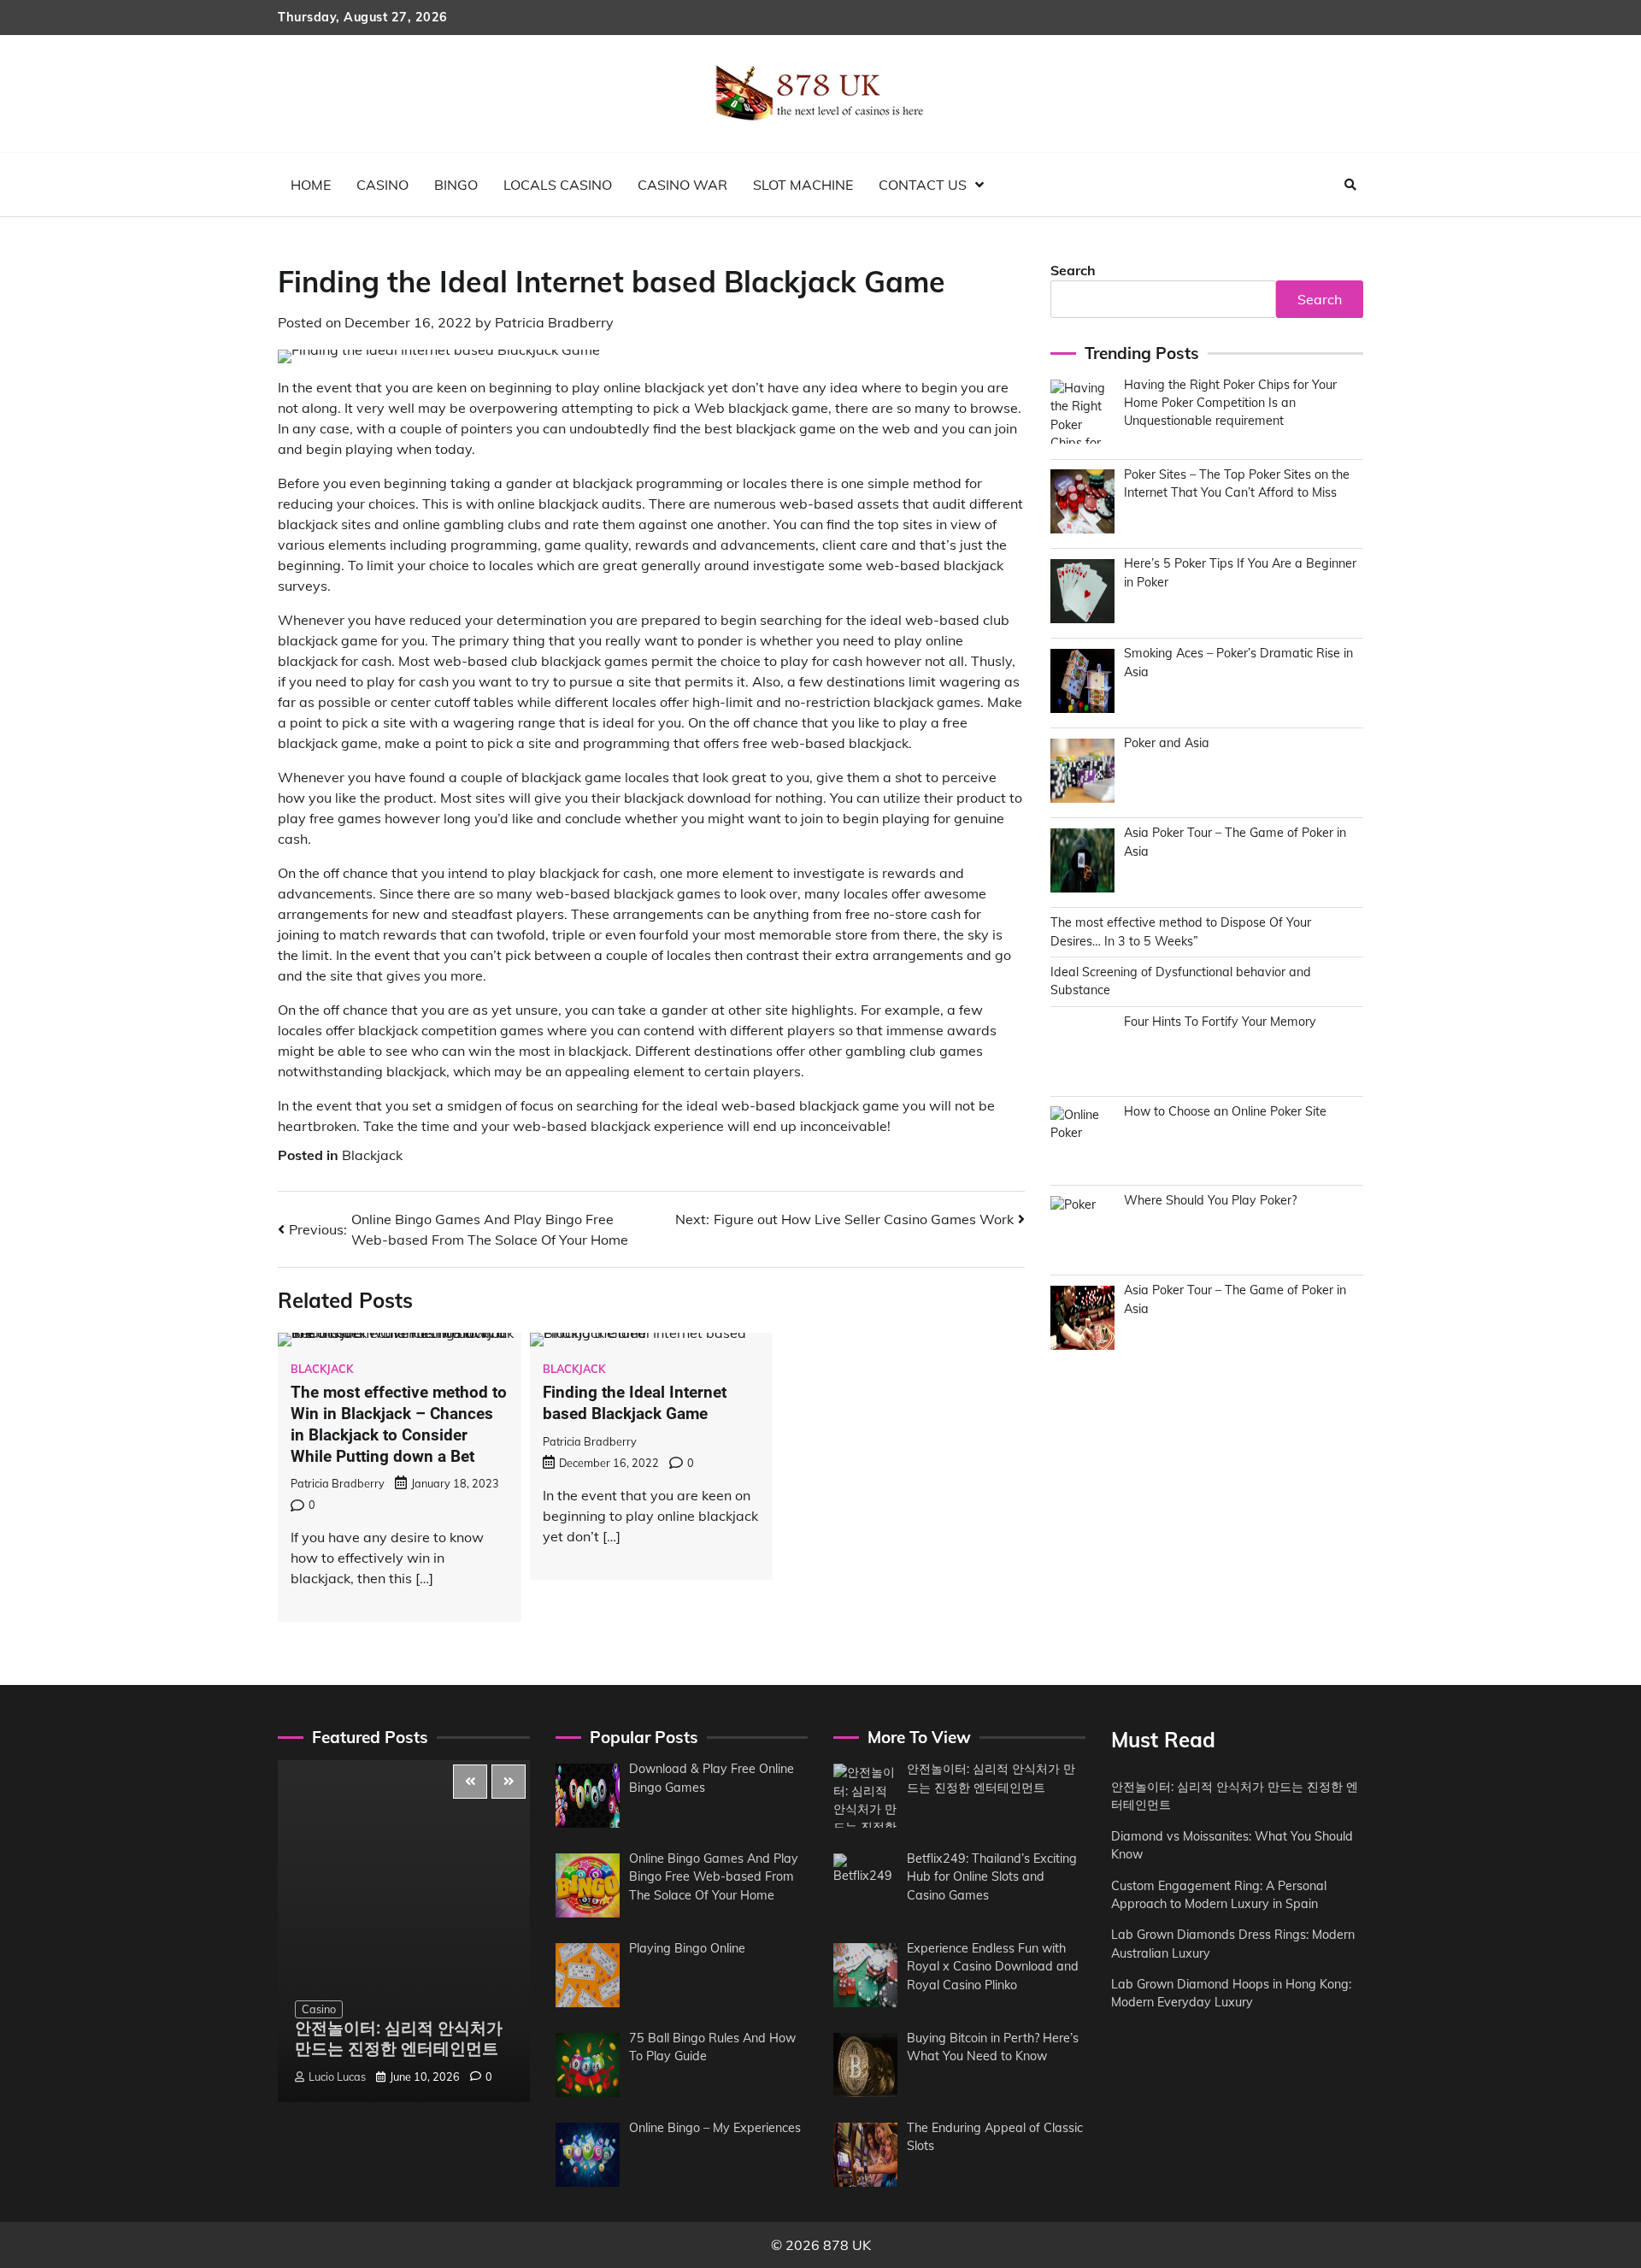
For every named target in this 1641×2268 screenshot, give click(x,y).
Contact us (923, 185)
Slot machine (803, 185)
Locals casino (558, 185)
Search (1073, 270)
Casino (382, 185)
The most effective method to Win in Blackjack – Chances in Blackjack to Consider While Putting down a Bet (399, 1424)
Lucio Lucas (337, 2077)
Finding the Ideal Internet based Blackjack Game (635, 1403)
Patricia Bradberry (554, 322)
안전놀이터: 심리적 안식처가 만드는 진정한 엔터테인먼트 (399, 2039)
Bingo (456, 185)
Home (311, 185)
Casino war (682, 185)
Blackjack (372, 1155)
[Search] (1350, 185)
